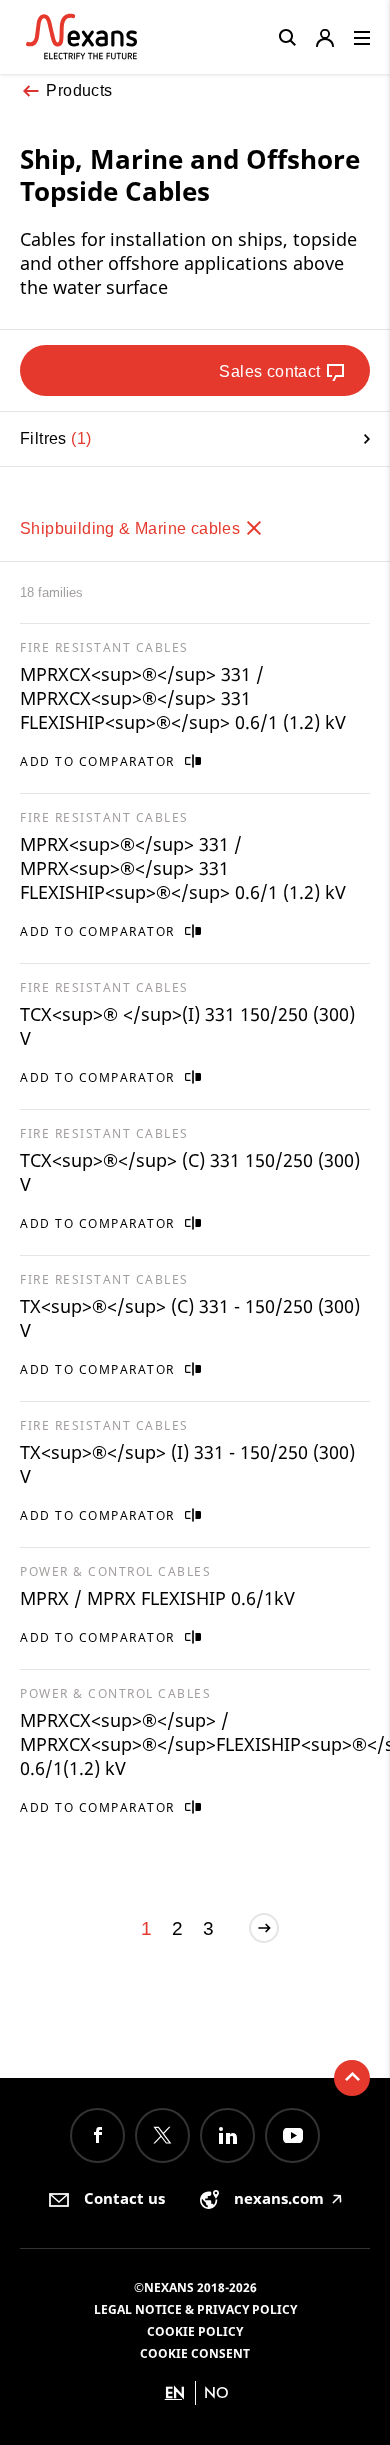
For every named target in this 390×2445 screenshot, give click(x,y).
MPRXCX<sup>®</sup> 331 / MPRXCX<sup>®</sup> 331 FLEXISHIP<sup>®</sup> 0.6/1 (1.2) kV (183, 698)
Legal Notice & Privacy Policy (195, 2309)
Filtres (53, 438)
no (216, 2392)
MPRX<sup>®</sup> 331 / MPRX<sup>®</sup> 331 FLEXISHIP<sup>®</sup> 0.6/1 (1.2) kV (183, 868)
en (175, 2392)
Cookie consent (195, 2353)
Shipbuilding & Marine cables (132, 528)
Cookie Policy (195, 2331)
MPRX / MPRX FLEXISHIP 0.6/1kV (157, 1598)
